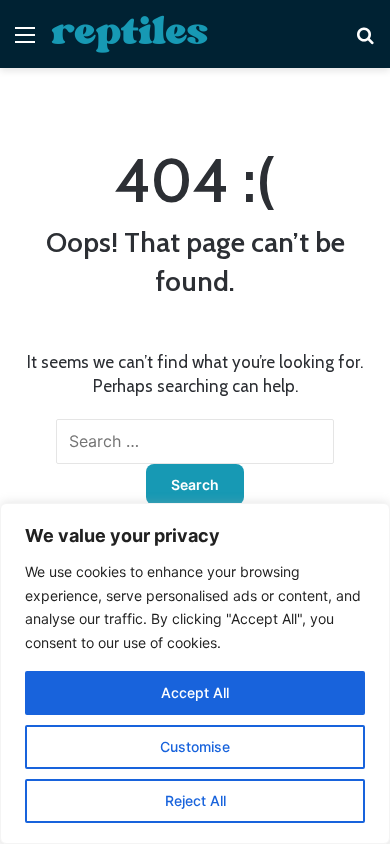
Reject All (195, 800)
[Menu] (25, 41)
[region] (195, 673)
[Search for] (365, 41)
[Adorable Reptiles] (130, 34)
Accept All (195, 692)
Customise (195, 746)
